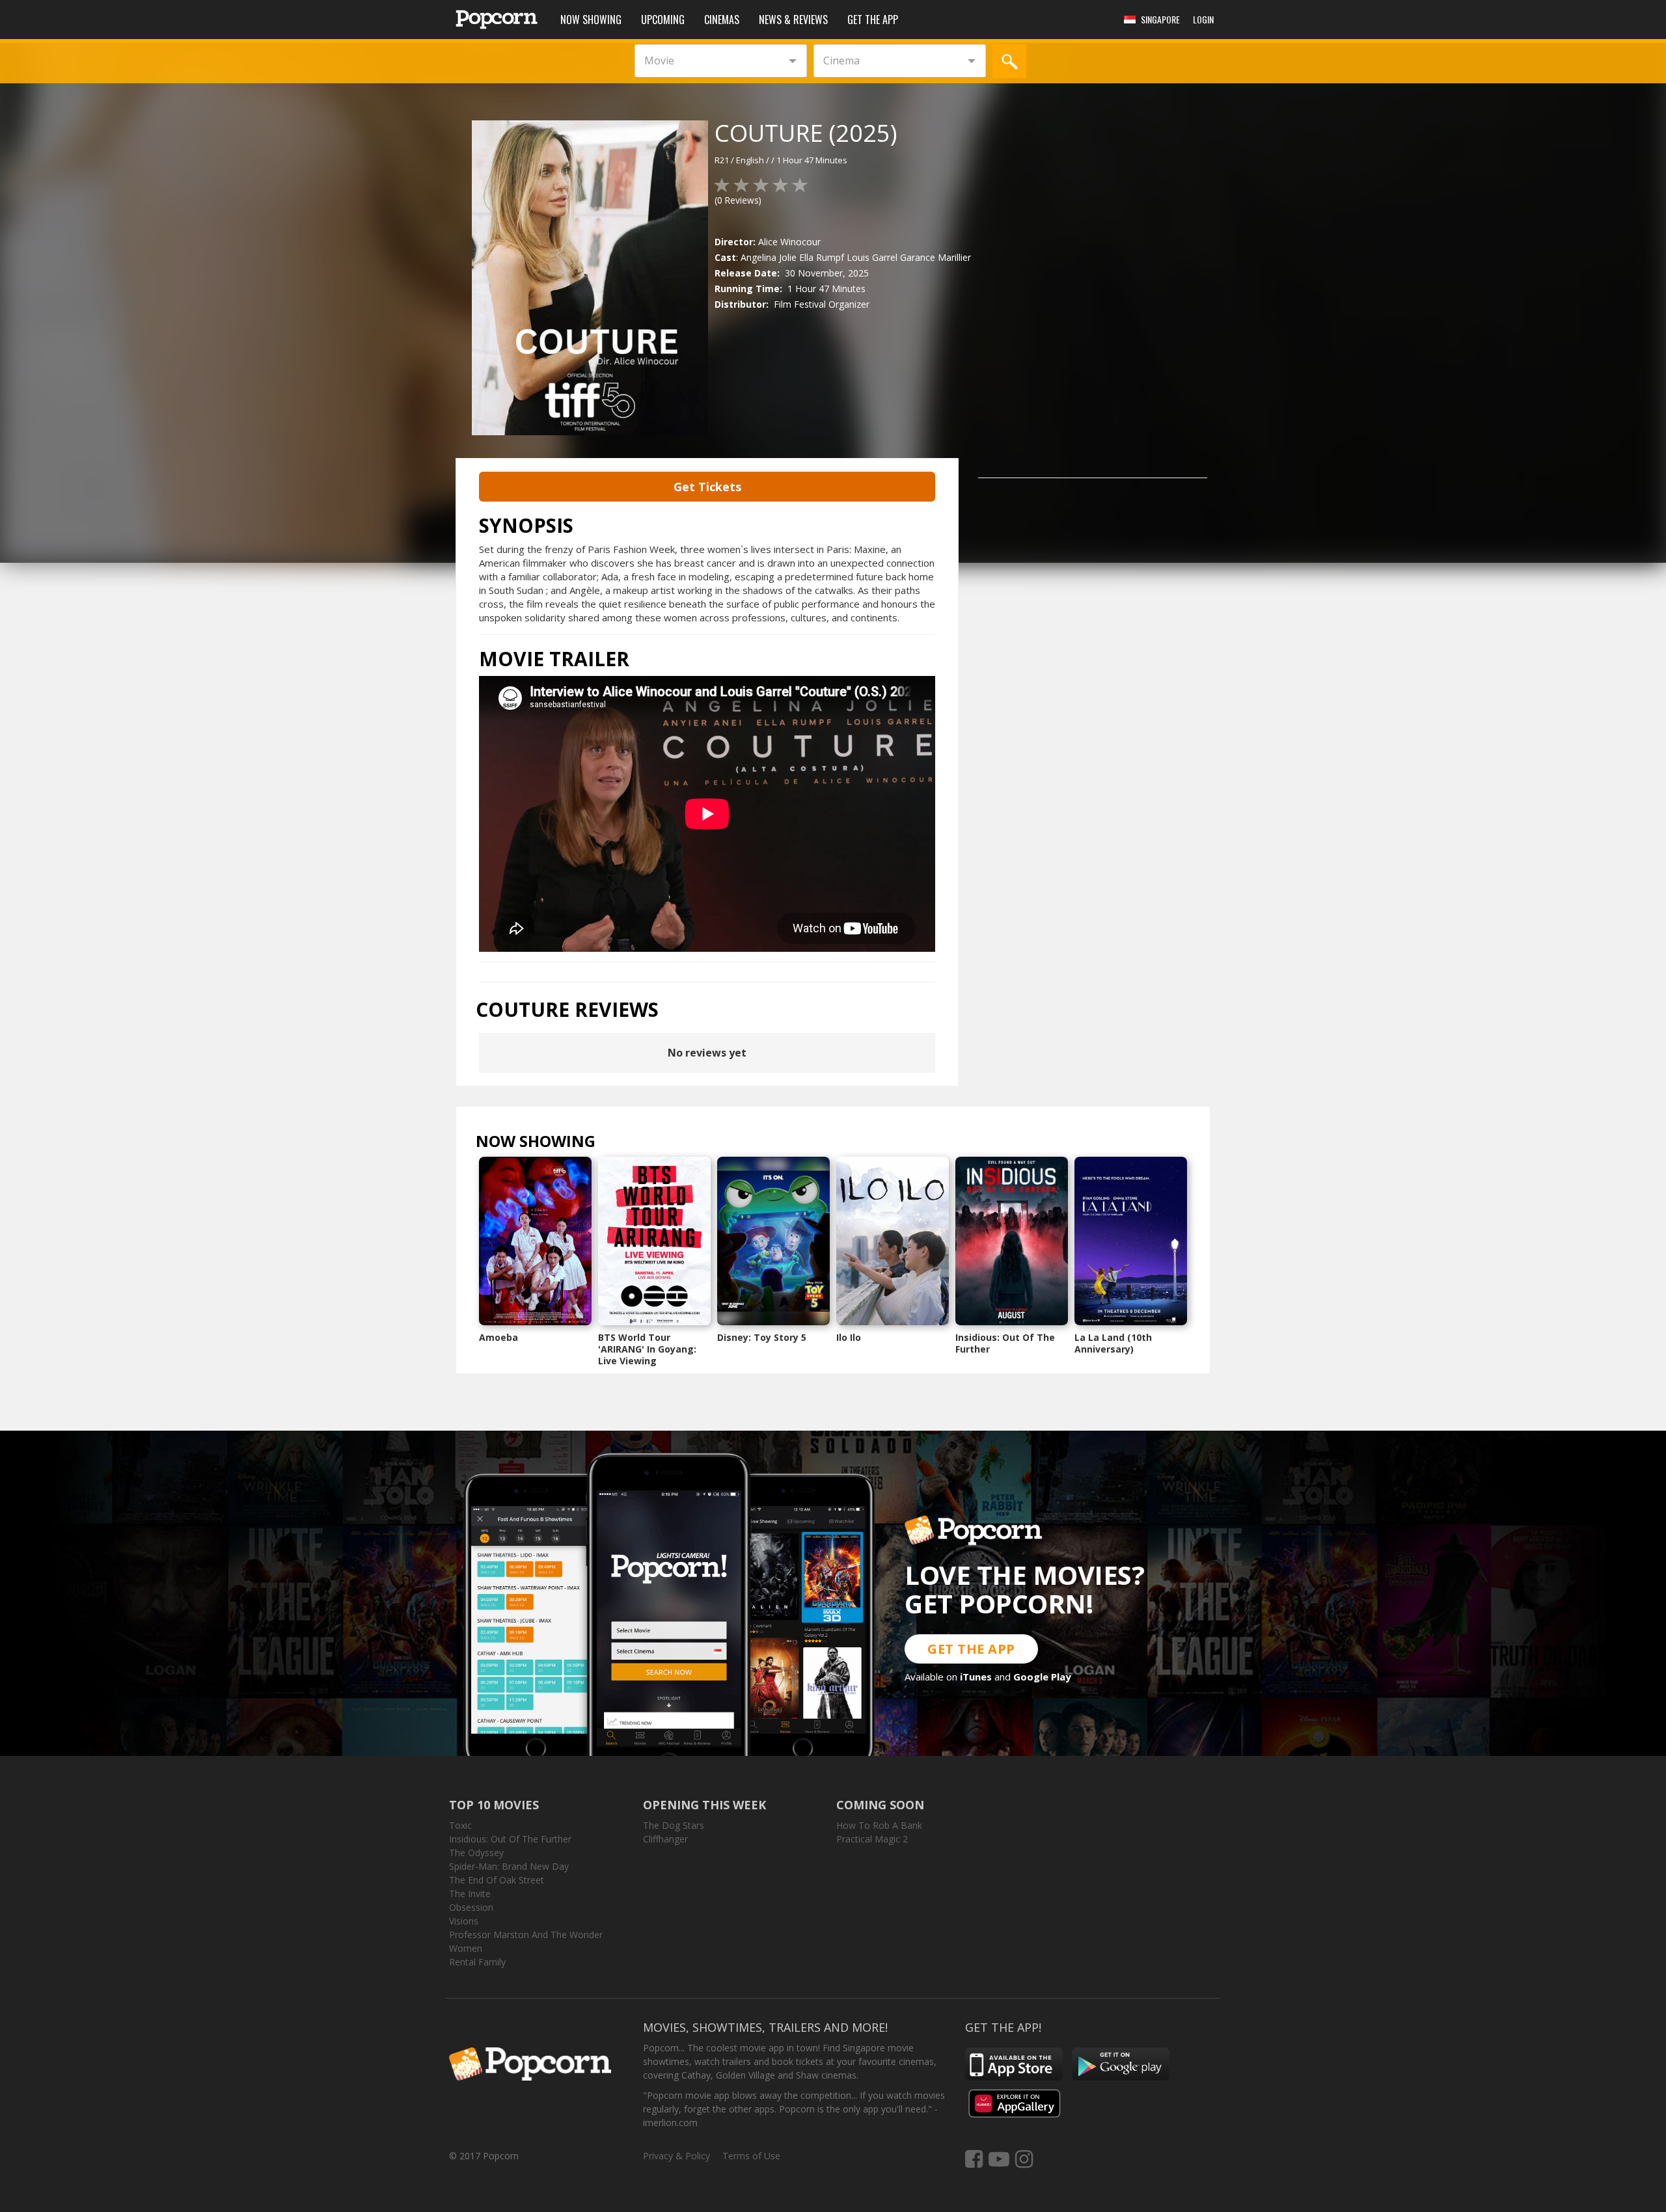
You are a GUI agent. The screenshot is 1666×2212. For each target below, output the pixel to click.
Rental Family (477, 1962)
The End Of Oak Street (497, 1880)
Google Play (1042, 1677)
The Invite (470, 1894)
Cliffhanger (665, 1839)
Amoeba (498, 1337)
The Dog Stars (674, 1825)
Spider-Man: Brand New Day (509, 1866)
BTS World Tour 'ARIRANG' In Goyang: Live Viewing (647, 1349)
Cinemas (722, 20)
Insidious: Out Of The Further (1005, 1343)
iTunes (976, 1677)
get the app (971, 1649)
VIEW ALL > (621, 1144)
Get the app (873, 20)
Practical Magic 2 (872, 1839)
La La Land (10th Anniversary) (1113, 1343)
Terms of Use (751, 2156)
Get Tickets (707, 487)
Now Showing (591, 20)
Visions (464, 1921)
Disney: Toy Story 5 (762, 1337)
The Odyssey (476, 1853)
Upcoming (663, 20)
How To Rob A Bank (879, 1825)
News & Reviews (793, 20)
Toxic (460, 1825)
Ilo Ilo (849, 1337)
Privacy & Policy (676, 2156)
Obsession (471, 1907)
